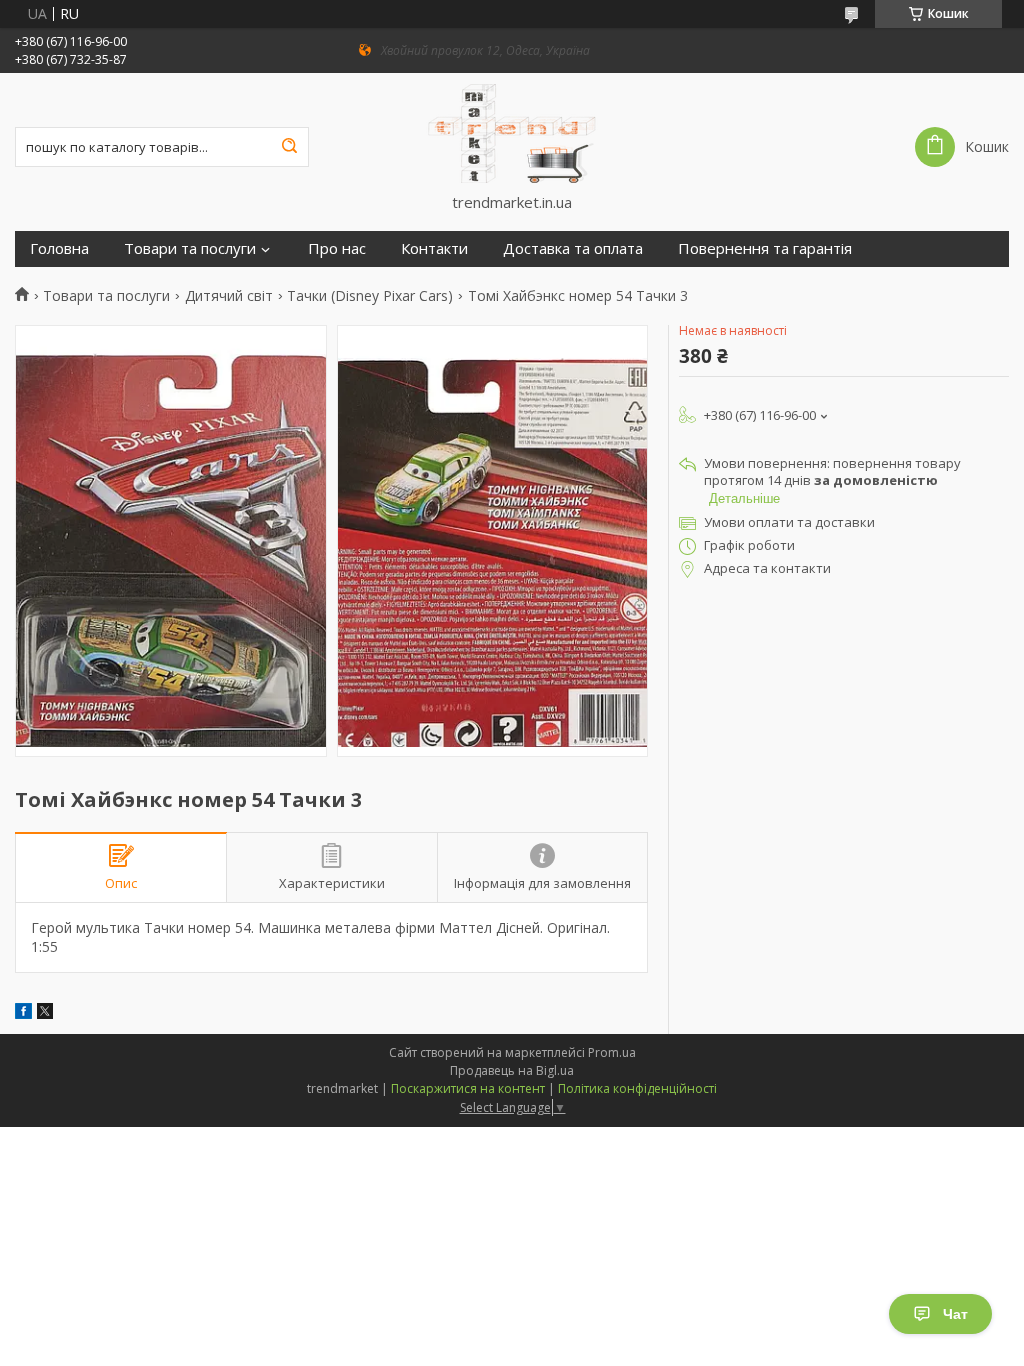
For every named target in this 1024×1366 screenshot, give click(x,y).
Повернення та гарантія (765, 248)
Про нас (337, 248)
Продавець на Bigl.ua (512, 1070)
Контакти (434, 248)
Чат (955, 1314)
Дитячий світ (229, 296)
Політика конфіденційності (637, 1088)
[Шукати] (289, 147)
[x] (45, 1013)
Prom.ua (612, 1052)
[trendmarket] (512, 133)
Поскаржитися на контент (468, 1088)
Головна (59, 248)
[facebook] (23, 1013)
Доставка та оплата (573, 248)
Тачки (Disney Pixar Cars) (370, 296)
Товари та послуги (190, 248)
